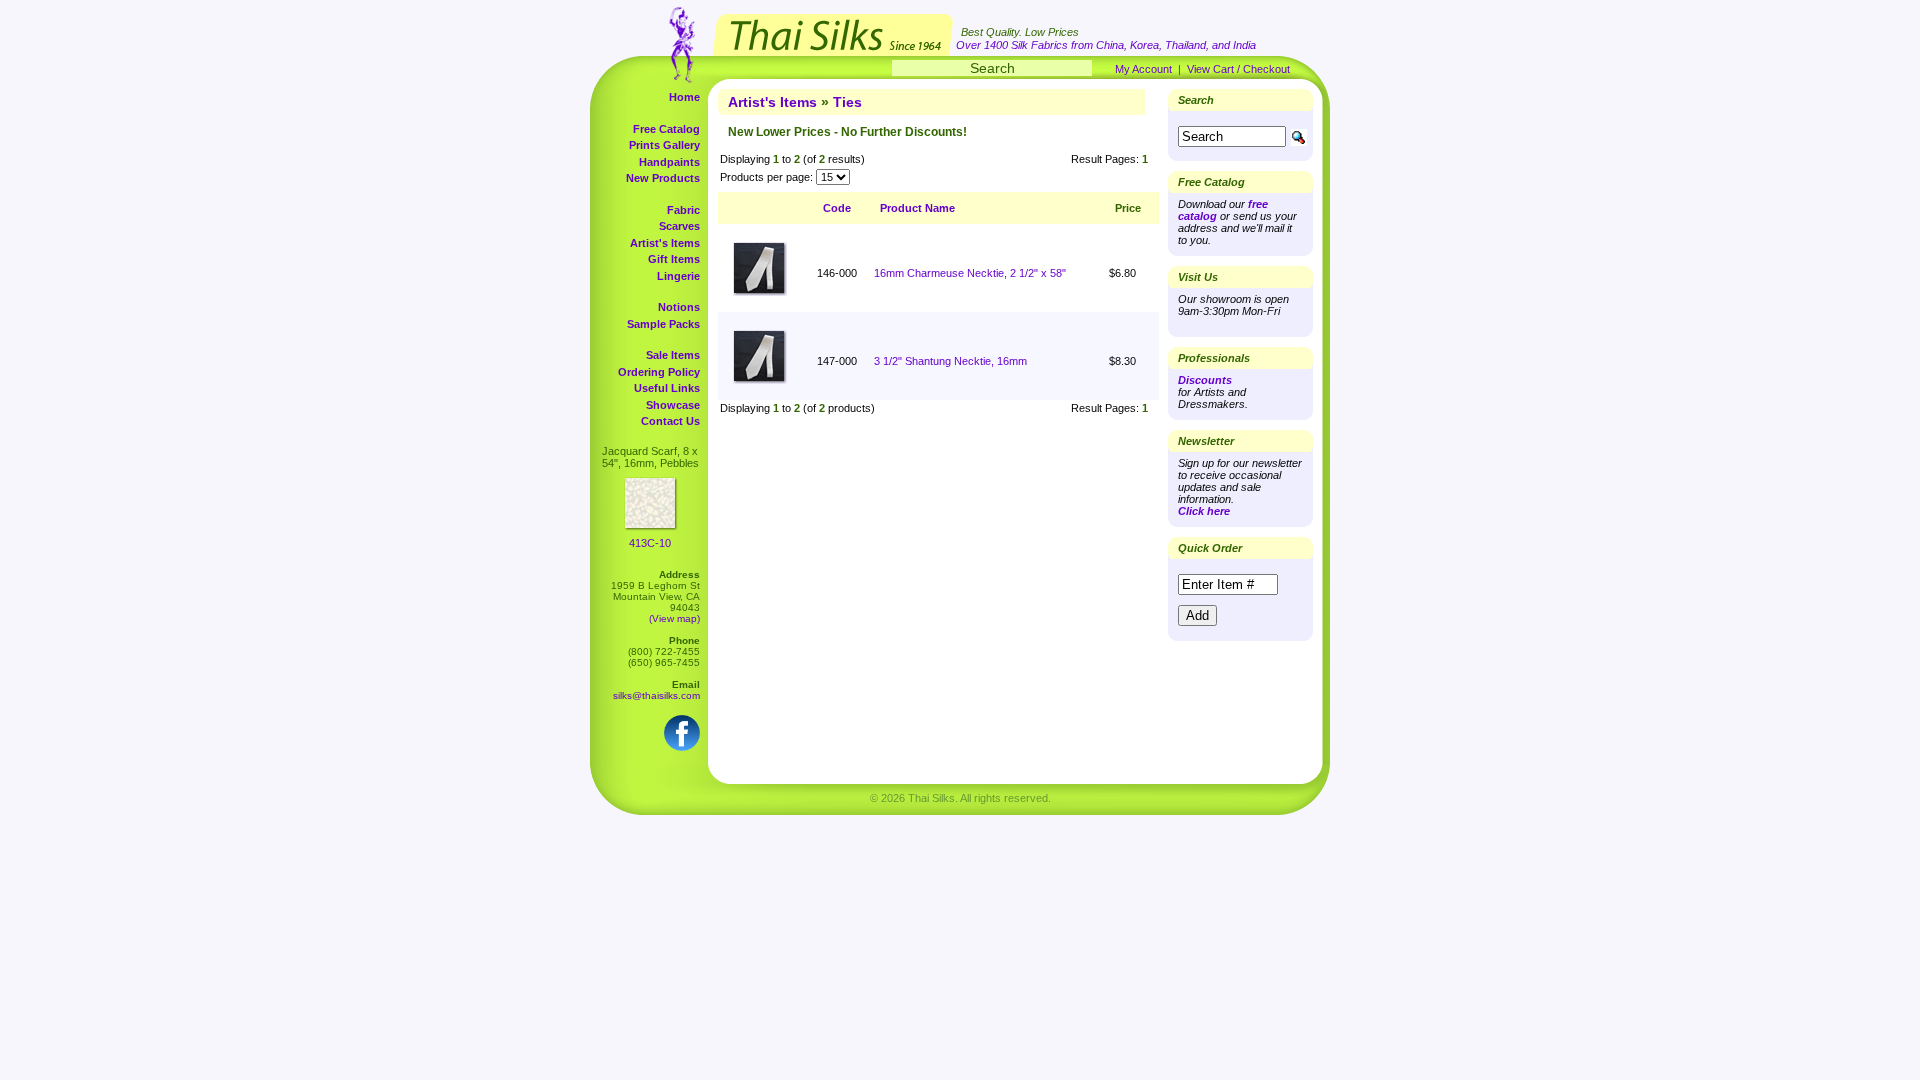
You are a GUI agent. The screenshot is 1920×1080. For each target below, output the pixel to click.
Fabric (683, 210)
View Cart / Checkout (1238, 69)
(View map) (674, 618)
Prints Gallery (664, 145)
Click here (1204, 511)
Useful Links (667, 388)
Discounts (1205, 380)
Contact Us (670, 421)
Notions (679, 307)
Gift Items (674, 259)
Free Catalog (666, 129)
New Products (663, 178)
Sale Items (673, 355)
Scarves (679, 226)
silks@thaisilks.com (656, 695)
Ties (847, 102)
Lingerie (678, 276)
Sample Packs (663, 324)
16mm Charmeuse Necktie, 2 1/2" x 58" (970, 273)
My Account (1143, 69)
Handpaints (669, 162)
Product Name (917, 208)
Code (837, 208)
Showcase (673, 405)
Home (684, 97)
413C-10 (650, 543)
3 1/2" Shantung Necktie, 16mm (950, 361)
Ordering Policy (659, 372)
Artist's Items (665, 243)
